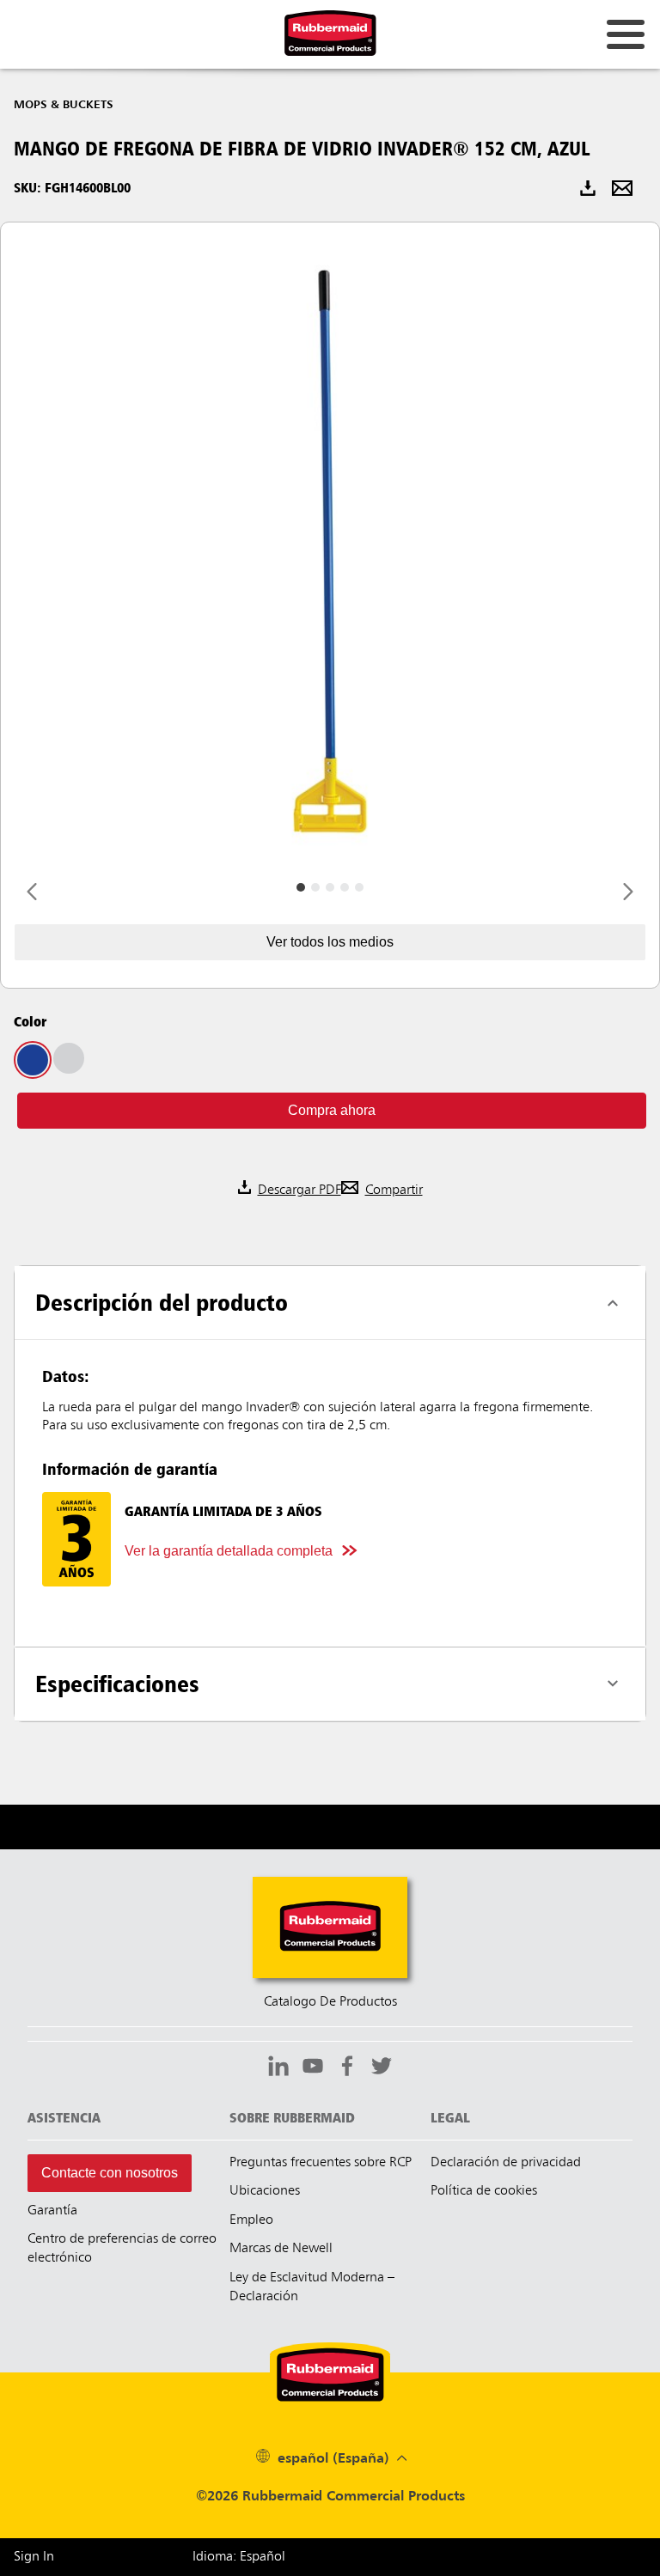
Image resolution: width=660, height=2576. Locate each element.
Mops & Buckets (64, 105)
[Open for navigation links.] (626, 34)
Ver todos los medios (330, 942)
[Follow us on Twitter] (382, 2068)
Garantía (52, 2211)
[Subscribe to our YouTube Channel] (313, 2068)
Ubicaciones (265, 2191)
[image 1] (315, 887)
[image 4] (359, 887)
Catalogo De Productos (330, 2002)
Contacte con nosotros (110, 2173)
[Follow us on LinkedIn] (278, 2068)
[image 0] (301, 887)
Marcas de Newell (281, 2249)
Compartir (394, 1191)
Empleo (251, 2220)
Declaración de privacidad (506, 2163)
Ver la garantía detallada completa (229, 1551)
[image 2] (330, 887)
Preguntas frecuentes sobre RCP (321, 2163)
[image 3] (345, 887)
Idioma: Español (239, 2557)
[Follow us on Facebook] (347, 2068)
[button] (332, 1111)
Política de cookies (484, 2191)
